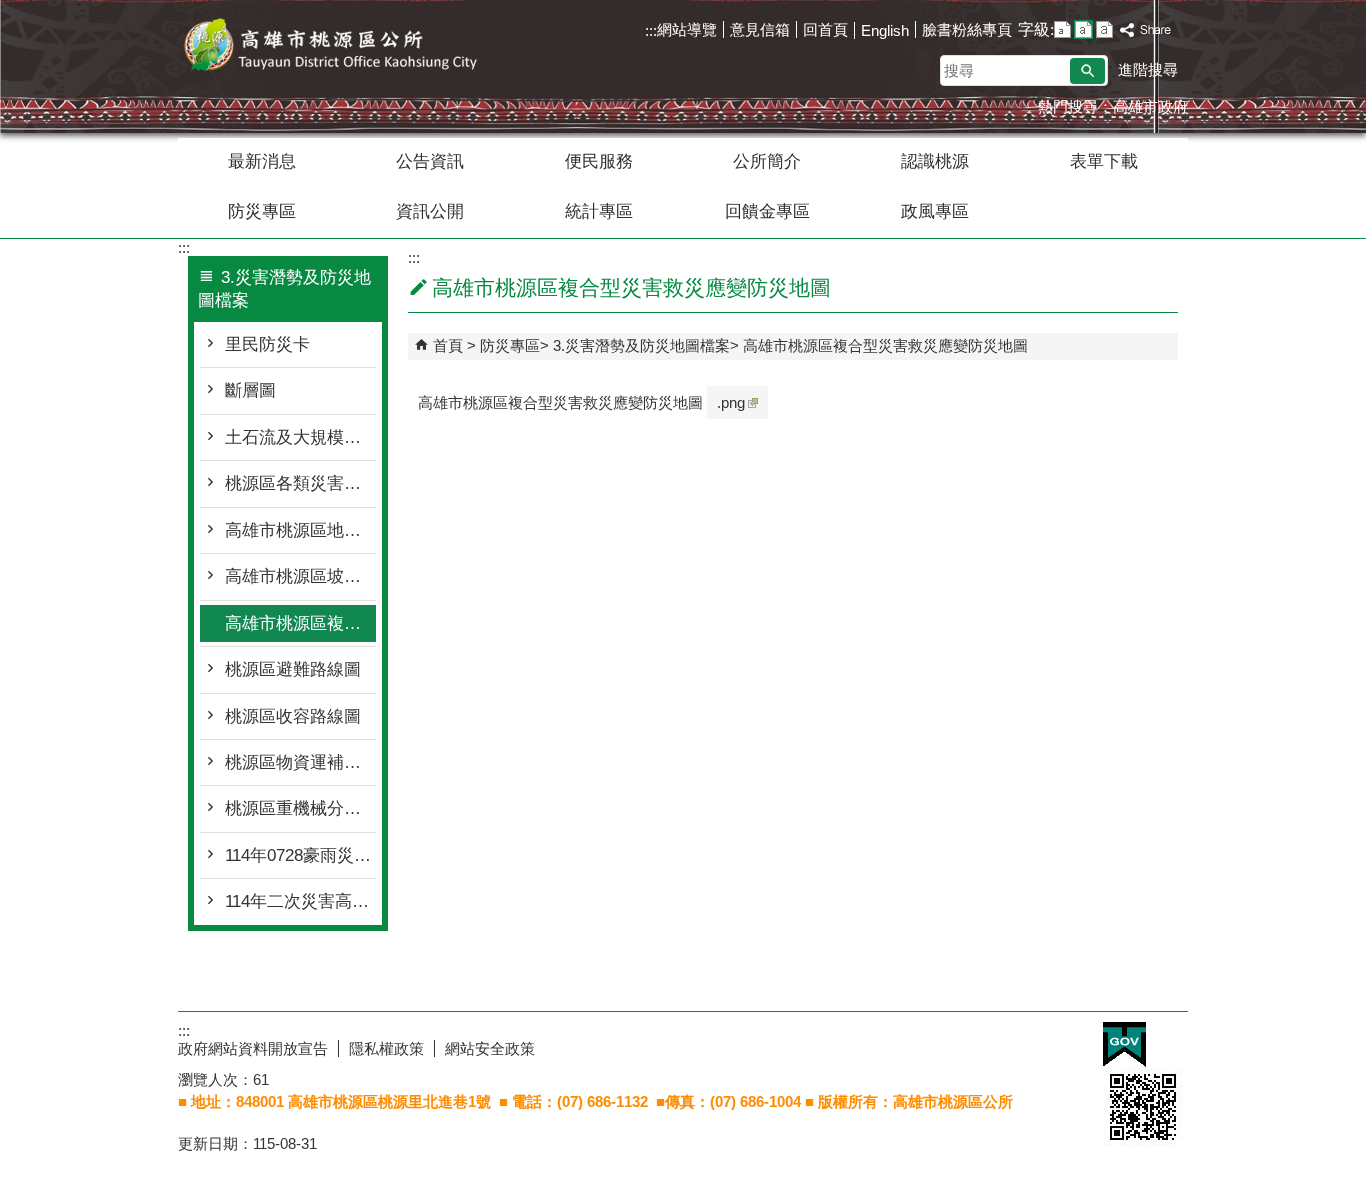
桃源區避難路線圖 (293, 669)
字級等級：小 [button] (1062, 29)
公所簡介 (767, 161)
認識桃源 (935, 161)
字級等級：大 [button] (1104, 29)
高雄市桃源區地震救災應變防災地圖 (300, 530)
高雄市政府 (1150, 106)
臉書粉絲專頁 (967, 29)
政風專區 (935, 211)
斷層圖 (250, 390)
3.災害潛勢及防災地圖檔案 (641, 345)
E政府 (1124, 1044)
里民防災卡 (267, 344)
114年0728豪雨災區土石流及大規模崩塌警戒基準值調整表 (300, 855)
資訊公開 (430, 211)
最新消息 (262, 161)
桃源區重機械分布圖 (300, 808)
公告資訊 (430, 161)
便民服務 (599, 161)
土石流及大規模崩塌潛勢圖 (300, 437)
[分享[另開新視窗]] (1146, 30)
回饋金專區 (767, 211)
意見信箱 (760, 29)
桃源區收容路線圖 (293, 716)
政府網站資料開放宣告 (253, 1048)
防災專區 (262, 211)
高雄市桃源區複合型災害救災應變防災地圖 (300, 623)
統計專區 (599, 211)
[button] (1087, 71)
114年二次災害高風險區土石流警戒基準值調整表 (300, 901)
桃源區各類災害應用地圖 (300, 483)
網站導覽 (687, 29)
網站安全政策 (490, 1048)
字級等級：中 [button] (1083, 29)
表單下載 (1104, 161)
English (885, 30)
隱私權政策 (386, 1048)
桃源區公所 (347, 48)
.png (731, 402)
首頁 (448, 345)
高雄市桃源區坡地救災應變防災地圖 (300, 576)
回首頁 (825, 29)
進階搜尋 (1148, 69)
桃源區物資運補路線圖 (300, 762)
